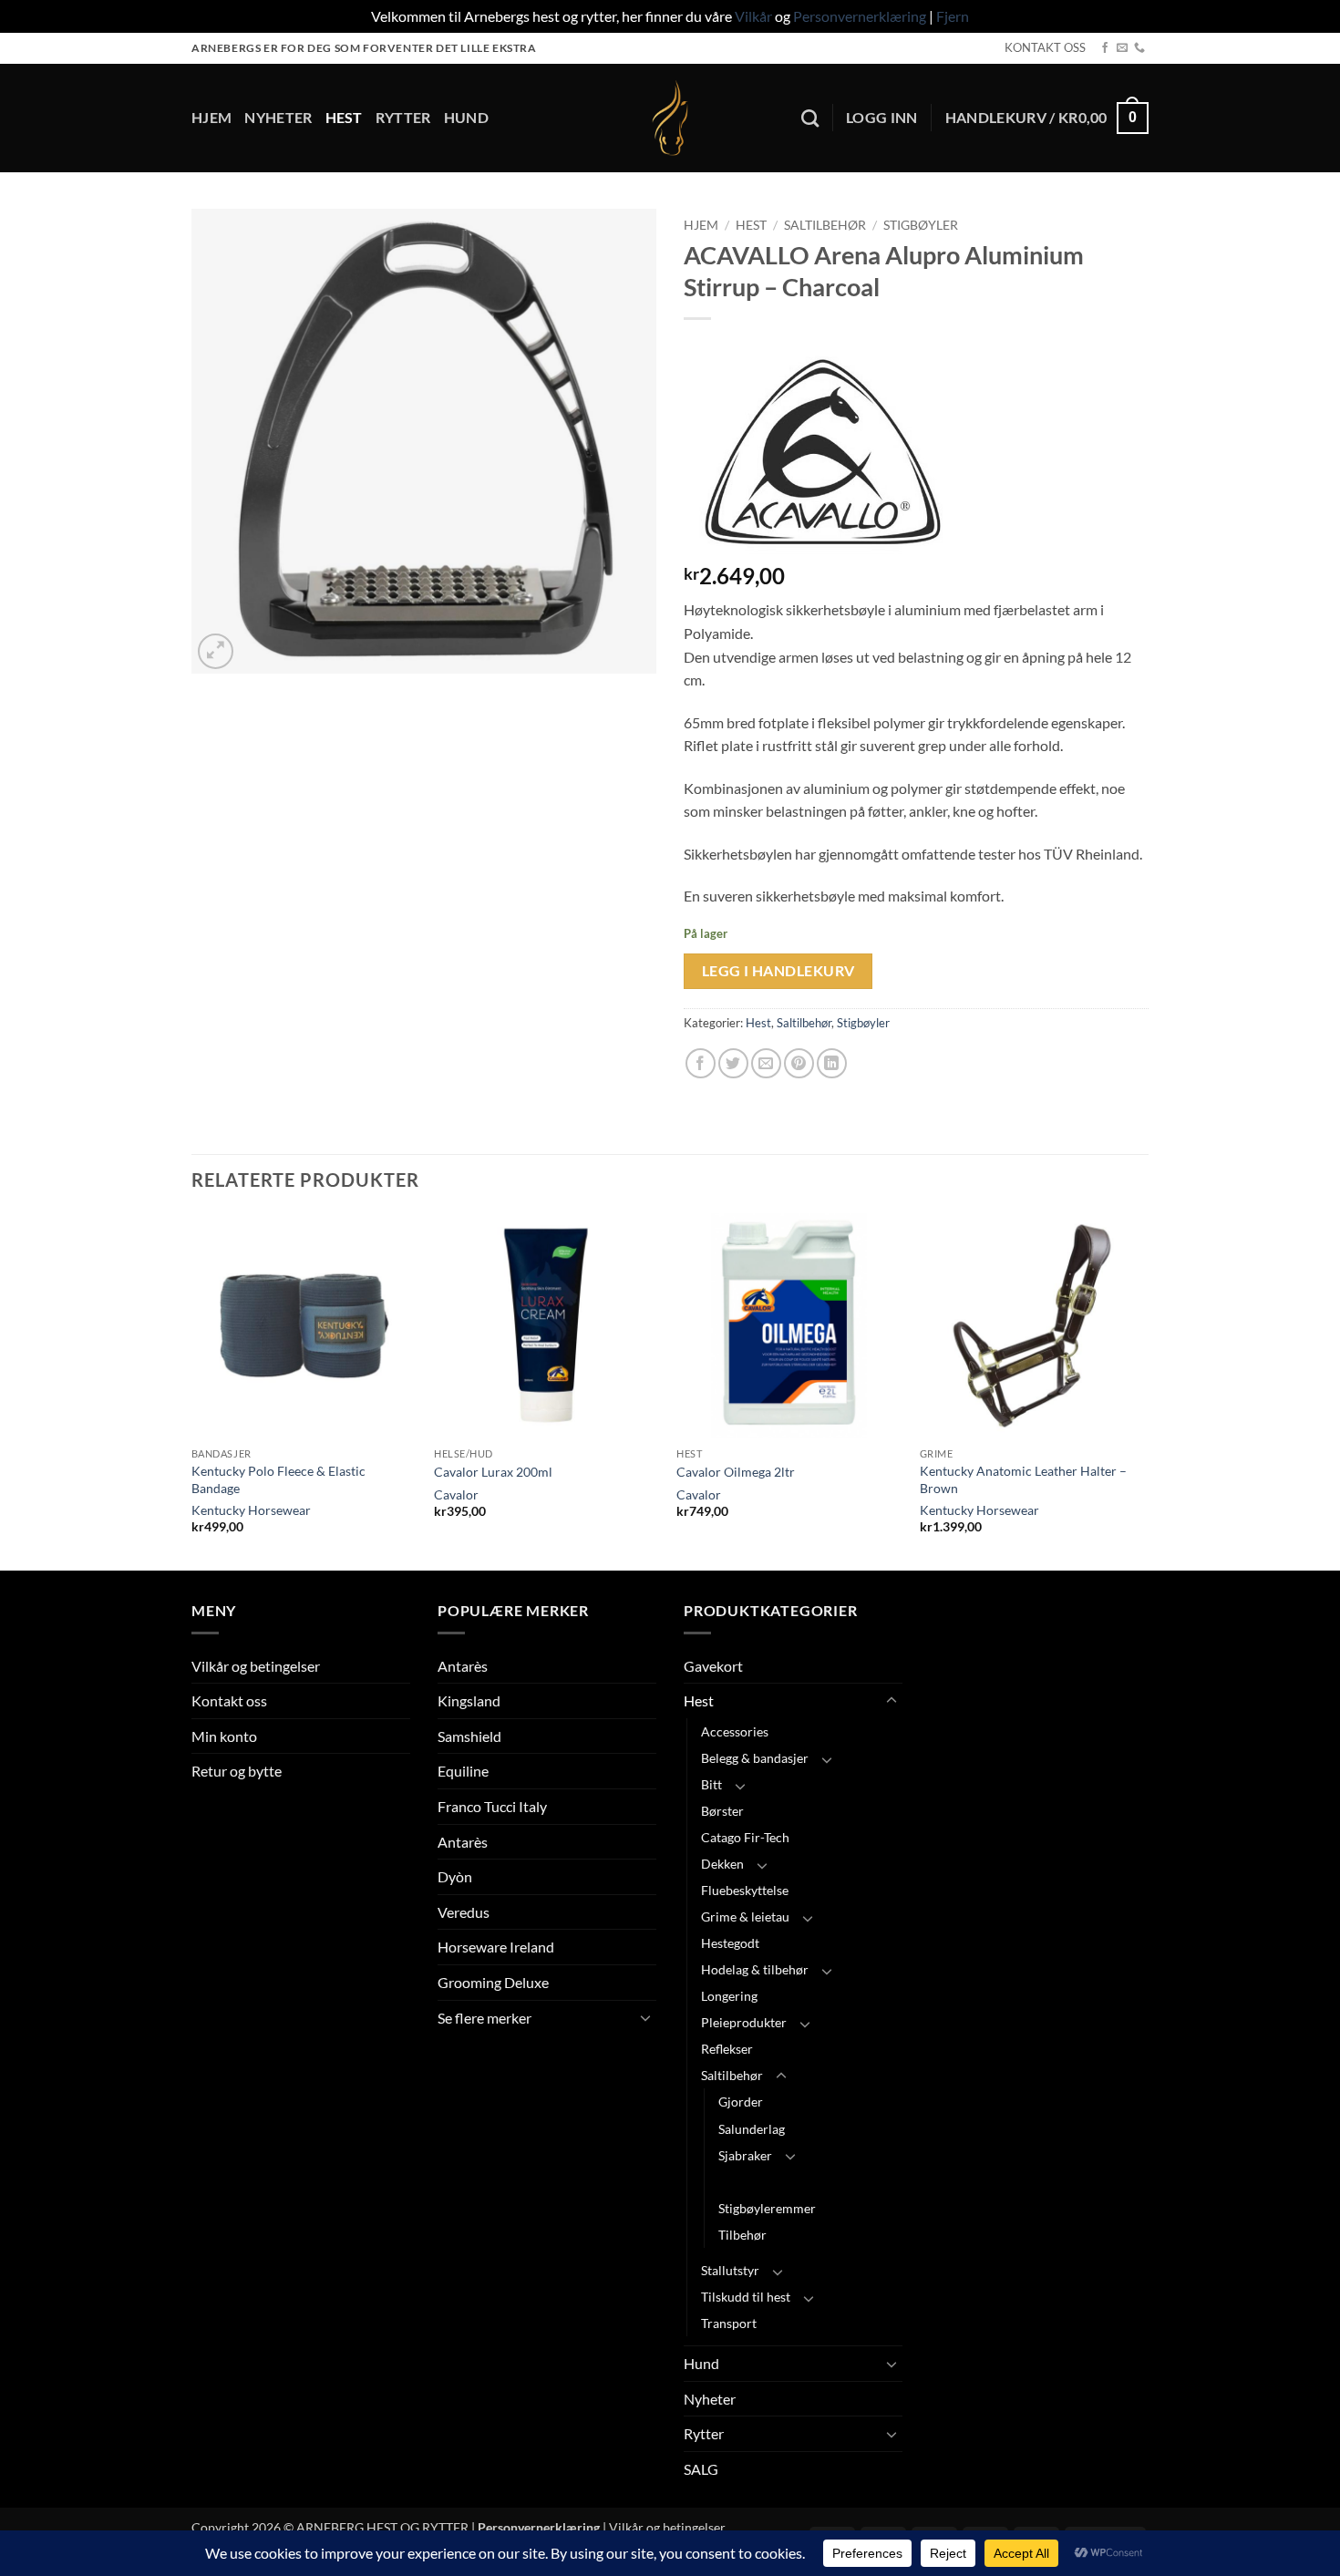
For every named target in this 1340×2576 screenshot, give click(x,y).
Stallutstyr (730, 2270)
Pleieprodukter (744, 2022)
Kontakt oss (229, 1700)
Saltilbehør (825, 225)
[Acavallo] (820, 452)
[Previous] (192, 1390)
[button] (882, 118)
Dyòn (455, 1876)
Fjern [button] (953, 16)
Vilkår (753, 16)
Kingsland (469, 1700)
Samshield (469, 1736)
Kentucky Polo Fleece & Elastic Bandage (278, 1479)
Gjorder (741, 2102)
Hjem (211, 117)
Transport (729, 2323)
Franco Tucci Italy (492, 1806)
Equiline (463, 1771)
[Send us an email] (1122, 48)
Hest (344, 117)
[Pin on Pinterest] (799, 1063)
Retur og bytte (237, 1771)
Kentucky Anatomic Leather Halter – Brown (1023, 1479)
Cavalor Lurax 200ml (493, 1472)
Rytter (403, 117)
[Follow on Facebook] (1105, 48)
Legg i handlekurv (778, 971)
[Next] (1143, 1390)
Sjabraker (745, 2155)
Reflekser (727, 2049)
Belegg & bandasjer (755, 1758)
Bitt (711, 1784)
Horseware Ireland (496, 1947)
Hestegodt (730, 1943)
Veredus (464, 1912)
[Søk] (810, 118)
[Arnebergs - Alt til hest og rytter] (670, 118)
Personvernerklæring (860, 16)
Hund (466, 117)
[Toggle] (645, 2017)
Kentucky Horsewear (251, 1510)
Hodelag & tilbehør (755, 1969)
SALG (701, 2469)
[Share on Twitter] (733, 1063)
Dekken (722, 1864)
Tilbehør (742, 2235)
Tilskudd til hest (746, 2297)
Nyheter (278, 117)
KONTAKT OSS (1045, 47)
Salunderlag (752, 2129)
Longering (729, 1996)
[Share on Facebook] (701, 1063)
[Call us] (1139, 48)
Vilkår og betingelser (256, 1666)
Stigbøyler (921, 225)
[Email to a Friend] (766, 1063)
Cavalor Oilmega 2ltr (736, 1472)
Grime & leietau (745, 1917)
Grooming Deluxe (493, 1982)
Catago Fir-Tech (745, 1837)
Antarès (463, 1666)
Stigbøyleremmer (767, 2208)
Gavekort (713, 1666)
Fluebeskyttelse (745, 1890)
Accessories (735, 1731)
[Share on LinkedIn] (832, 1063)
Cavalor (456, 1494)
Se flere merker (484, 2018)
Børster (722, 1811)
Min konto (224, 1736)
